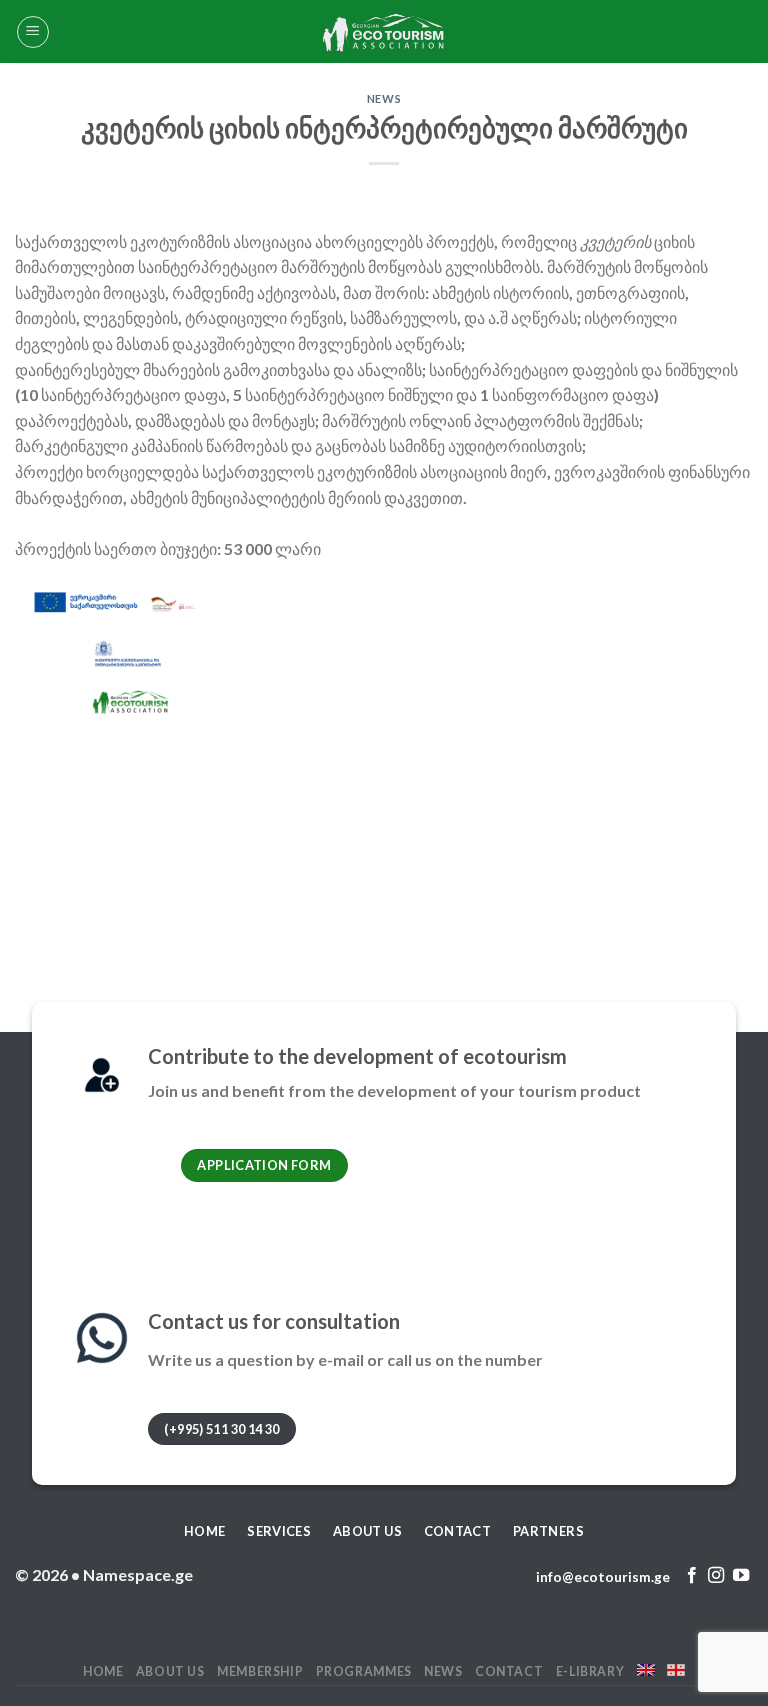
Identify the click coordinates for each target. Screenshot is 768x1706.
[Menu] (33, 32)
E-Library (590, 1671)
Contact (509, 1671)
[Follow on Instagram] (716, 1576)
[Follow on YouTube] (741, 1576)
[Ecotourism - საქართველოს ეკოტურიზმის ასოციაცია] (384, 31)
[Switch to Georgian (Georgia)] (676, 1670)
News (384, 98)
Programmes (364, 1671)
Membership (260, 1671)
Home (103, 1671)
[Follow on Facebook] (692, 1576)
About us (170, 1671)
